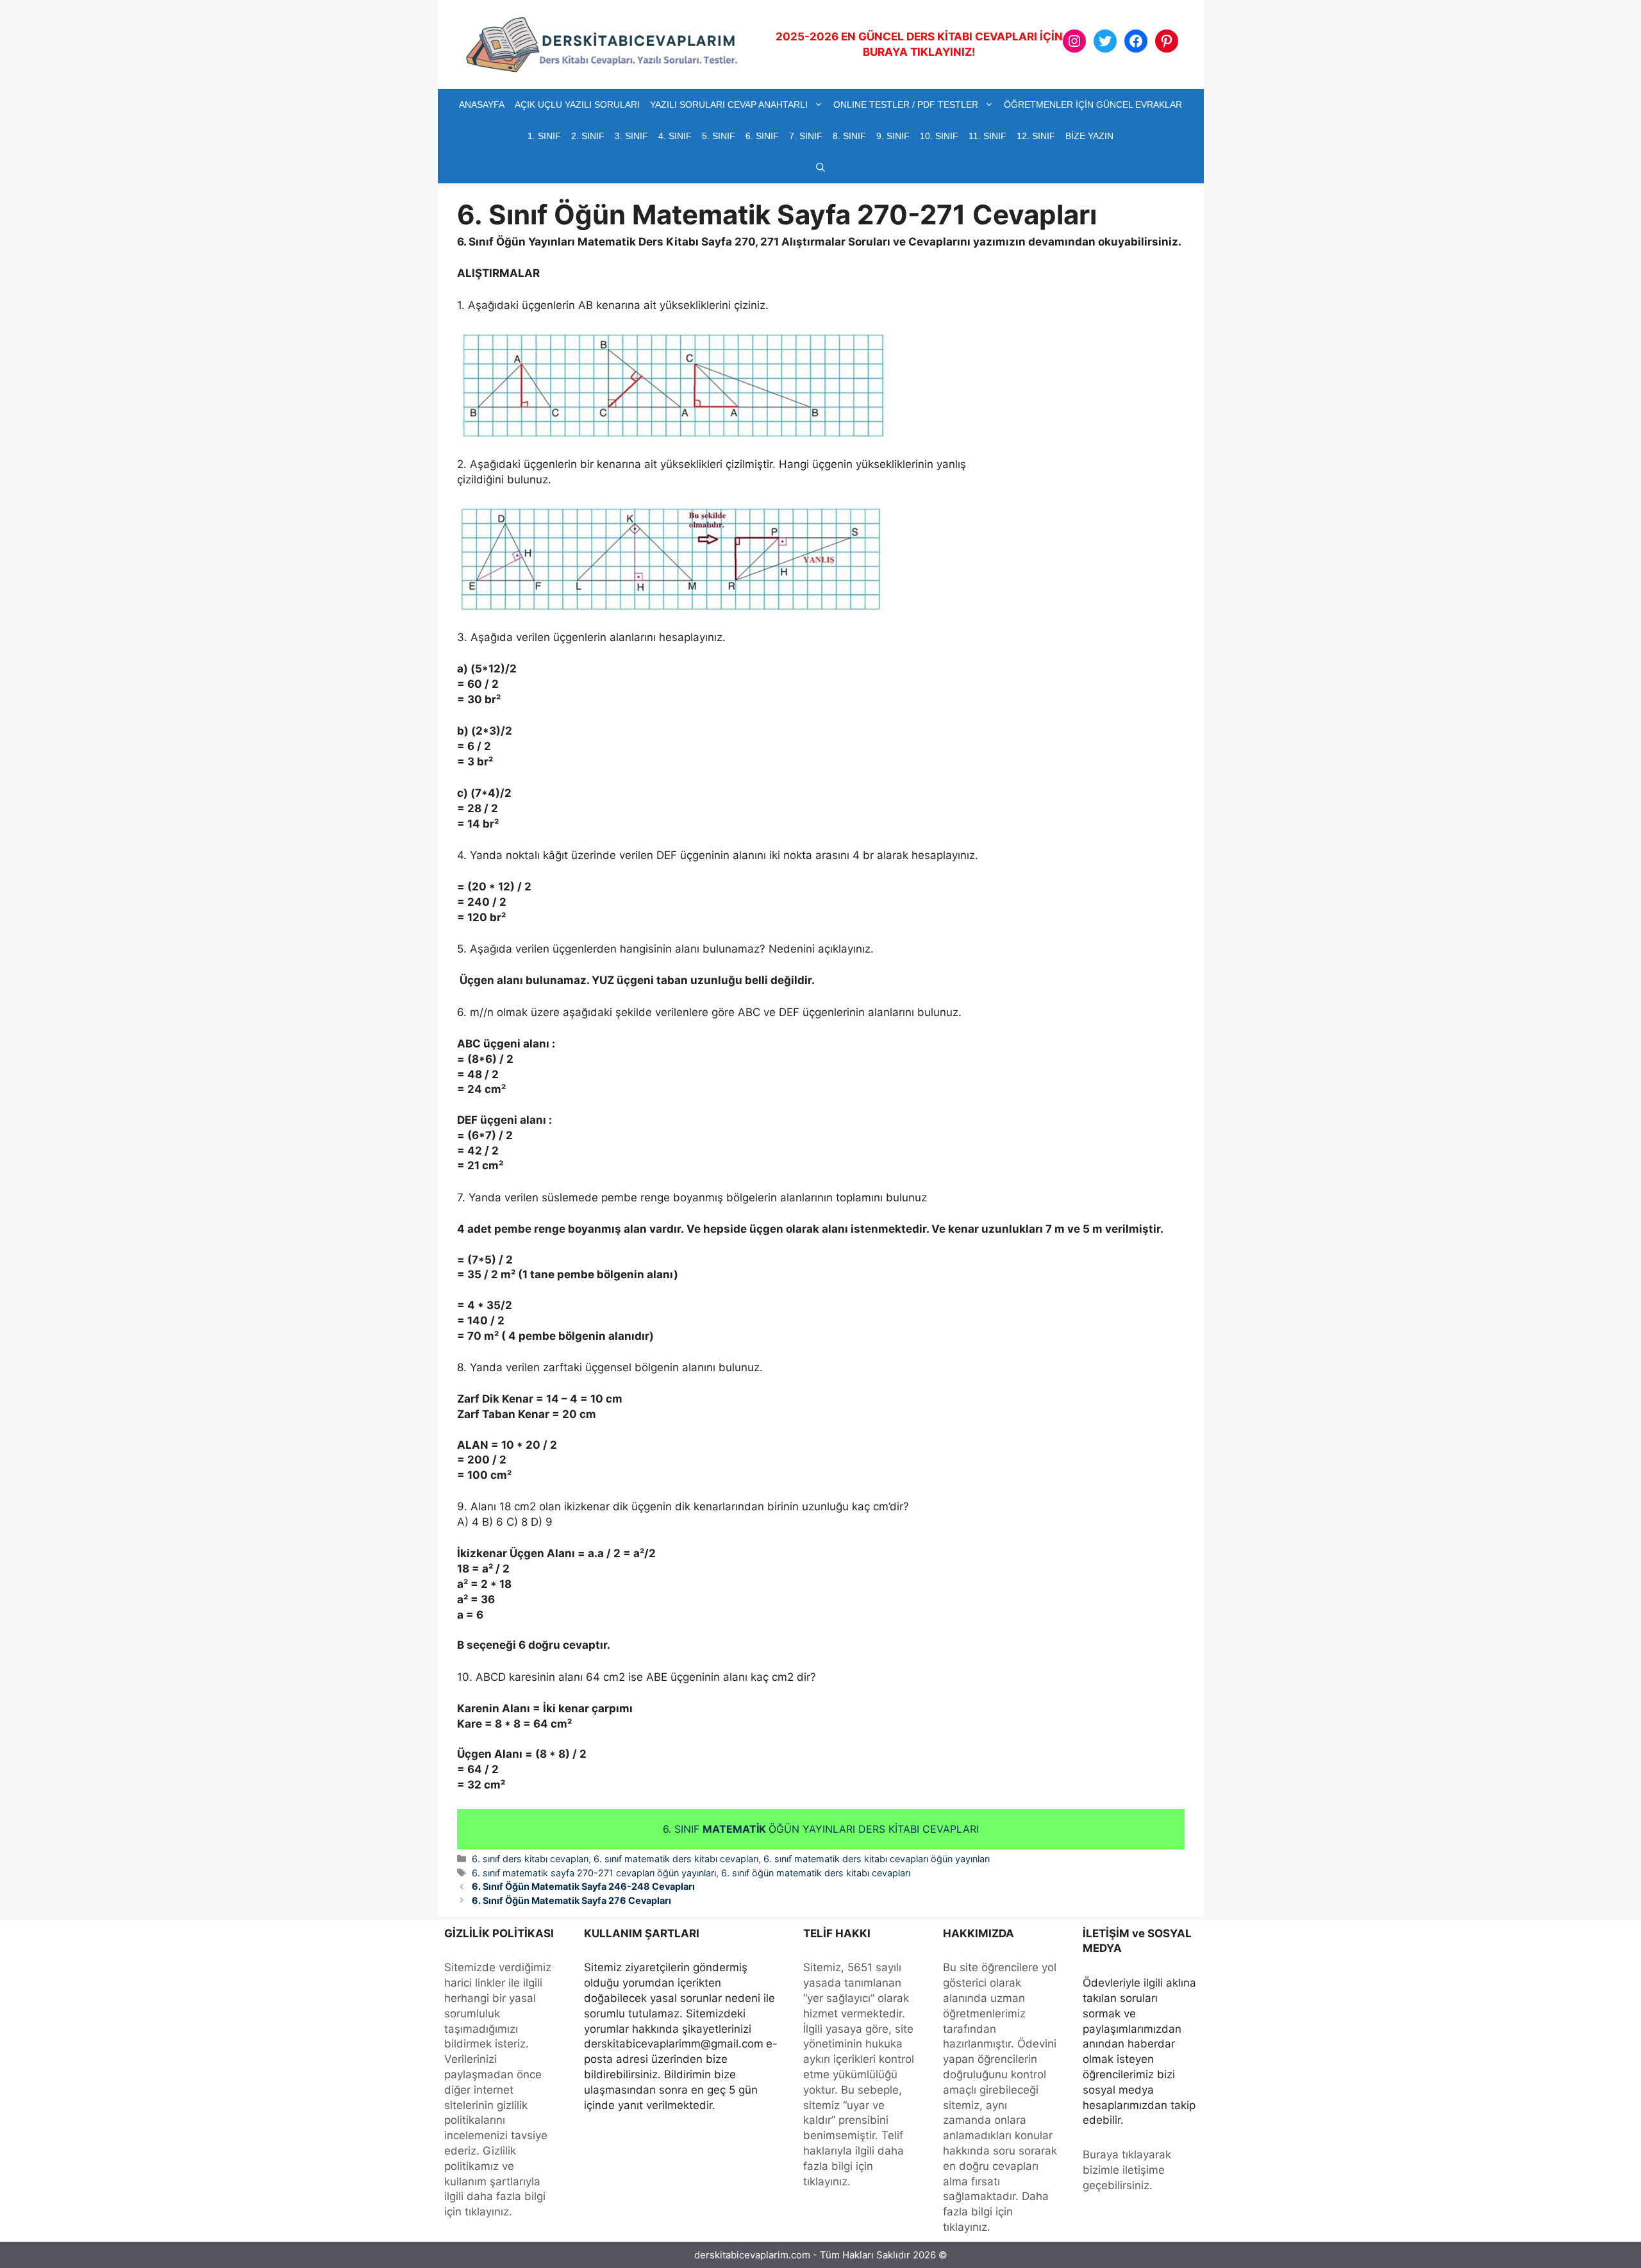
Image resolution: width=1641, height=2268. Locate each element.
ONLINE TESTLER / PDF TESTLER (906, 104)
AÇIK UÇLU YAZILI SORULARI (577, 104)
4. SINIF (675, 136)
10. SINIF (939, 136)
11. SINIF (987, 136)
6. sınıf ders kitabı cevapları (530, 1859)
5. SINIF (719, 136)
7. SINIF (806, 136)
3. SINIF (631, 136)
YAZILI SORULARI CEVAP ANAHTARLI (729, 104)
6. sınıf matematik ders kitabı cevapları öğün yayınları (877, 1859)
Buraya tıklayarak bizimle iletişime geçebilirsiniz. (1127, 2170)
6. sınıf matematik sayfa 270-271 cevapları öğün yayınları (594, 1873)
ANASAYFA (482, 104)
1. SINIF (544, 136)
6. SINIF (762, 136)
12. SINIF (1036, 136)
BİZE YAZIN (1089, 136)
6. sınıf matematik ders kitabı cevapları (676, 1859)
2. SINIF (588, 136)
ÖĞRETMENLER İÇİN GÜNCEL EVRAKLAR (1093, 104)
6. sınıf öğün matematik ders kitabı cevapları (816, 1873)
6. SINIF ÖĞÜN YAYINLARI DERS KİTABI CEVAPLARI (821, 1829)
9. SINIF (893, 136)
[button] (820, 168)
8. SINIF (849, 136)
